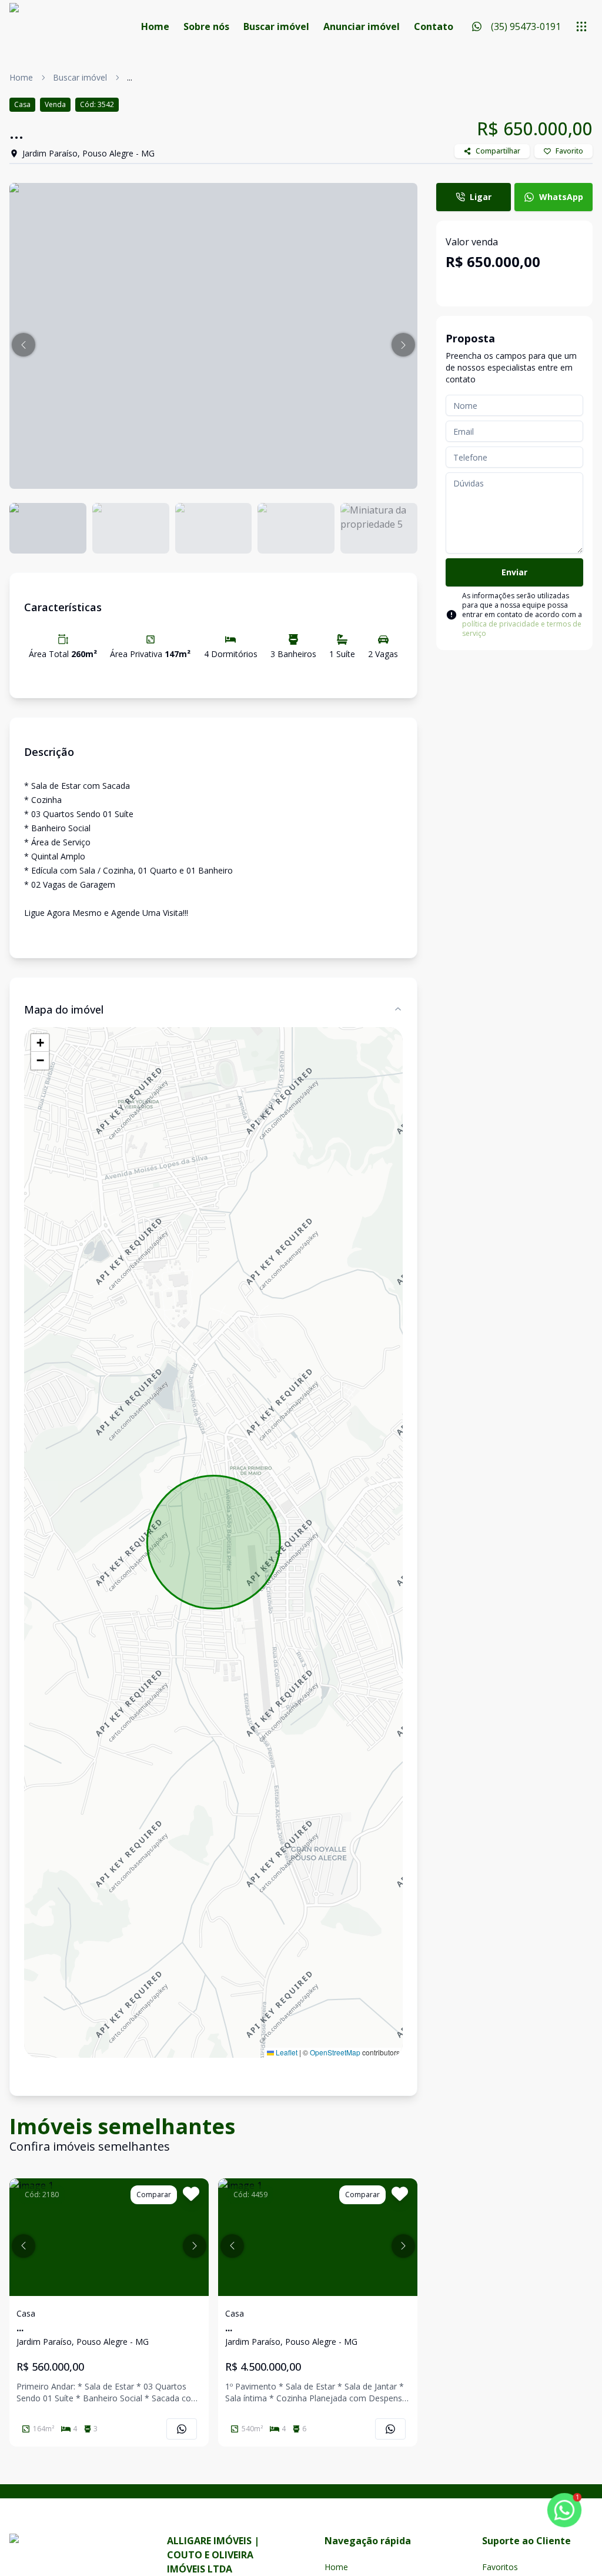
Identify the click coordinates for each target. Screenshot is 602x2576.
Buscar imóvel (276, 26)
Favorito (569, 151)
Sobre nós (206, 26)
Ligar (481, 197)
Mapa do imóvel (64, 1009)
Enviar (514, 572)
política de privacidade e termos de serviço (522, 629)
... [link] (130, 77)
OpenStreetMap (335, 2052)
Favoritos (500, 2567)
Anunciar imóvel (362, 26)
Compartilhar (498, 151)
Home (155, 26)
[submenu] (581, 26)
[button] (24, 345)
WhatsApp (561, 197)
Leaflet (286, 2052)
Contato (434, 26)
